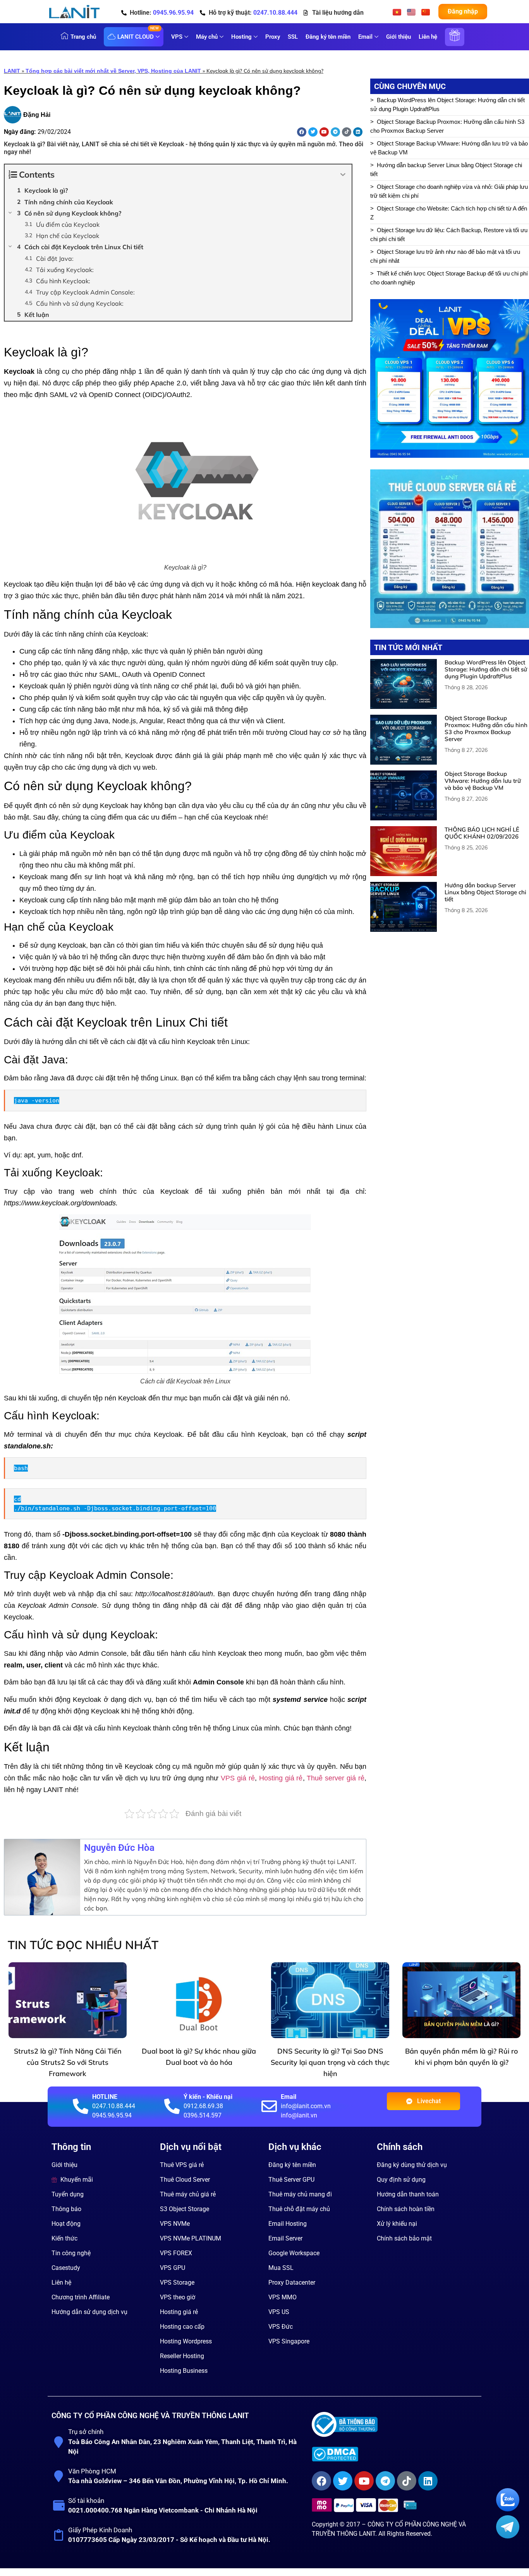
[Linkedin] (358, 132)
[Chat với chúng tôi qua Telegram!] (508, 2536)
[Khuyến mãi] (455, 41)
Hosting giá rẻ (281, 1778)
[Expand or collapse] (343, 175)
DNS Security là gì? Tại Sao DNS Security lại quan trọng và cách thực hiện (330, 2062)
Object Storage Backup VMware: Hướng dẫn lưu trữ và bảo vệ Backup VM (449, 148)
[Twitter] (313, 132)
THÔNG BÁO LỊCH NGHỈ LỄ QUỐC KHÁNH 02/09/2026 (482, 833)
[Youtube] (324, 132)
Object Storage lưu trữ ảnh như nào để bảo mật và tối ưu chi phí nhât (445, 256)
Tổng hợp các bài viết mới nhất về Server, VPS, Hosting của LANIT (113, 71)
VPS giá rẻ (238, 1778)
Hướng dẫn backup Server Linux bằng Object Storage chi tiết (446, 169)
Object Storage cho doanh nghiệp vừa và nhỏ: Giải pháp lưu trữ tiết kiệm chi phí (449, 191)
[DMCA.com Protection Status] (394, 2454)
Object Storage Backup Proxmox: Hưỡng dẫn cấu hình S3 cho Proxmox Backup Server (447, 126)
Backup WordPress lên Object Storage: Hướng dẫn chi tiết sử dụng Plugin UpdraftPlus (447, 104)
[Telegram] (335, 132)
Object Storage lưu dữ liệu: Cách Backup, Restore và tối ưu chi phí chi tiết (449, 234)
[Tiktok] (347, 132)
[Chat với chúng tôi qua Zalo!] (508, 2509)
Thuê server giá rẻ (336, 1778)
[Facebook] (302, 132)
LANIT (12, 71)
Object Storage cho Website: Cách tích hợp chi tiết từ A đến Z (449, 213)
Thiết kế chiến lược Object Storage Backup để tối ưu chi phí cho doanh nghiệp (449, 278)
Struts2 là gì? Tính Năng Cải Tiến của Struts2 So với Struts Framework (68, 2062)
